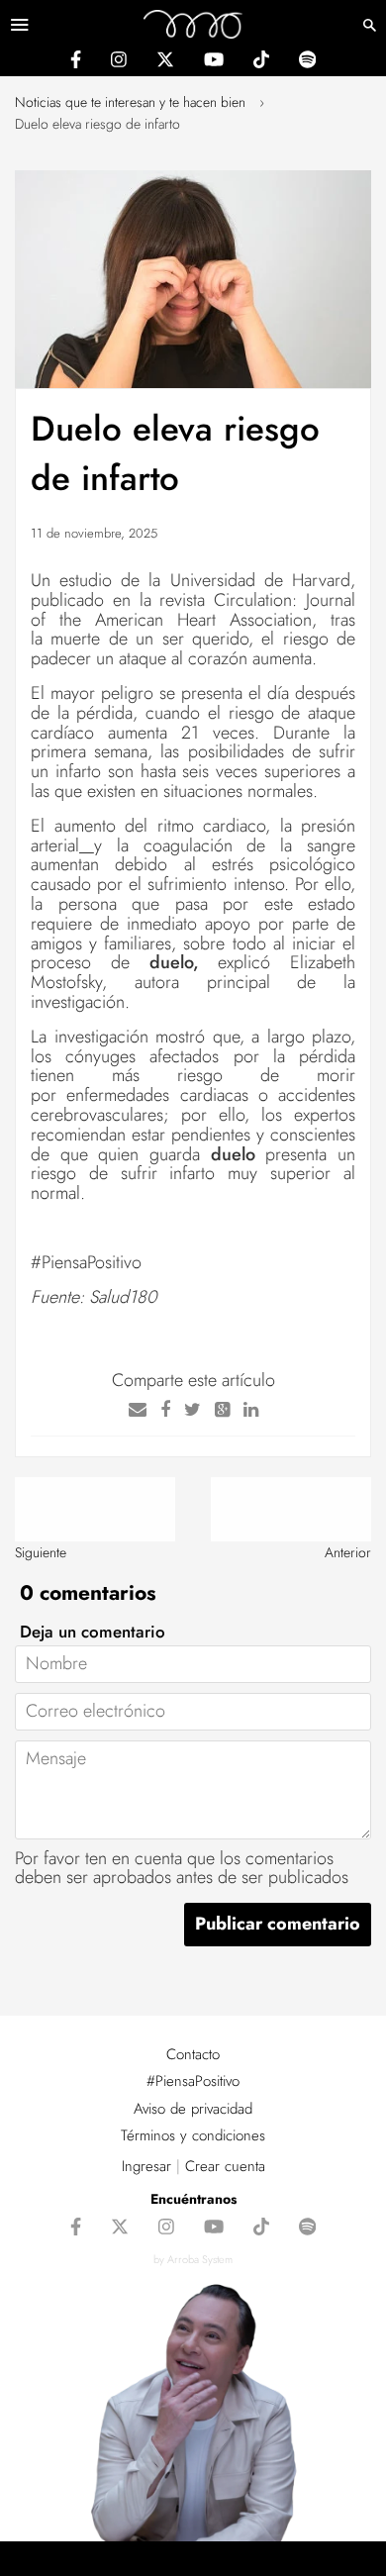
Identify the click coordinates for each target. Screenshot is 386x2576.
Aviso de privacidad (193, 2109)
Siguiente (41, 1552)
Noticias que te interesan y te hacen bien (130, 102)
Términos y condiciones (193, 2135)
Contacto (193, 2054)
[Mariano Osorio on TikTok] (261, 62)
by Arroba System (193, 2259)
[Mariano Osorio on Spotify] (307, 62)
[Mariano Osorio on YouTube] (214, 62)
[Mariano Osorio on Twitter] (165, 62)
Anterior (348, 1552)
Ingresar (146, 2166)
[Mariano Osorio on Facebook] (76, 62)
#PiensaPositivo (193, 2081)
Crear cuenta (225, 2166)
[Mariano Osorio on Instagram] (119, 62)
